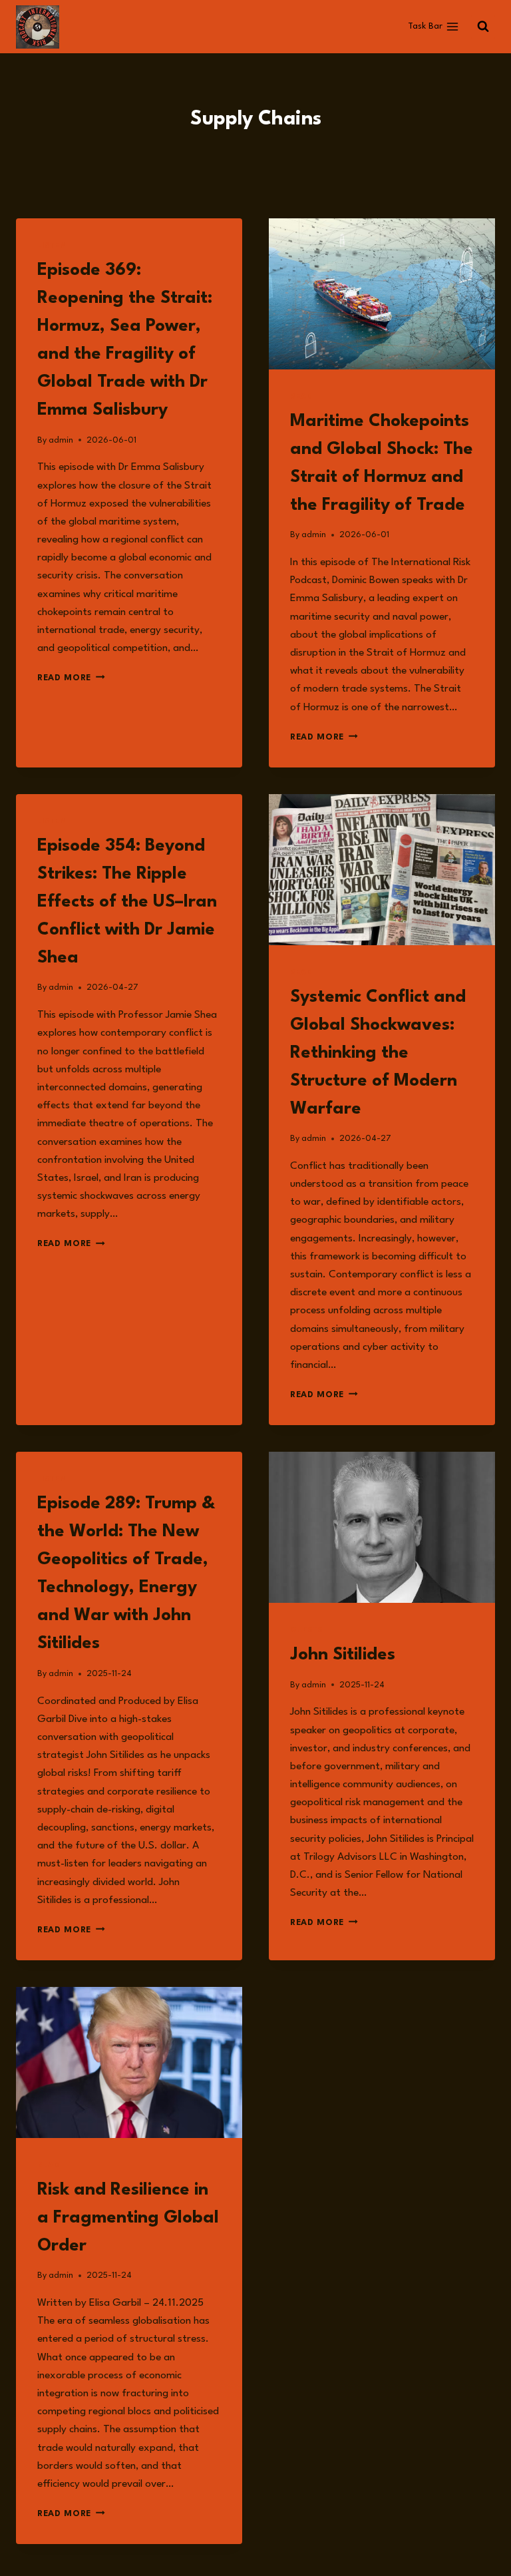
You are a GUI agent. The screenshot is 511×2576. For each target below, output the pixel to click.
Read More (71, 678)
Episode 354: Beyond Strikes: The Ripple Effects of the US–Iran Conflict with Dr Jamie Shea (127, 902)
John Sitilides (343, 1655)
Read (301, 397)
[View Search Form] (483, 27)
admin (61, 440)
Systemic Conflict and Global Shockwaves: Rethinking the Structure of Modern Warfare (378, 1053)
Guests (306, 1630)
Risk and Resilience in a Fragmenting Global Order (128, 2218)
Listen (52, 246)
